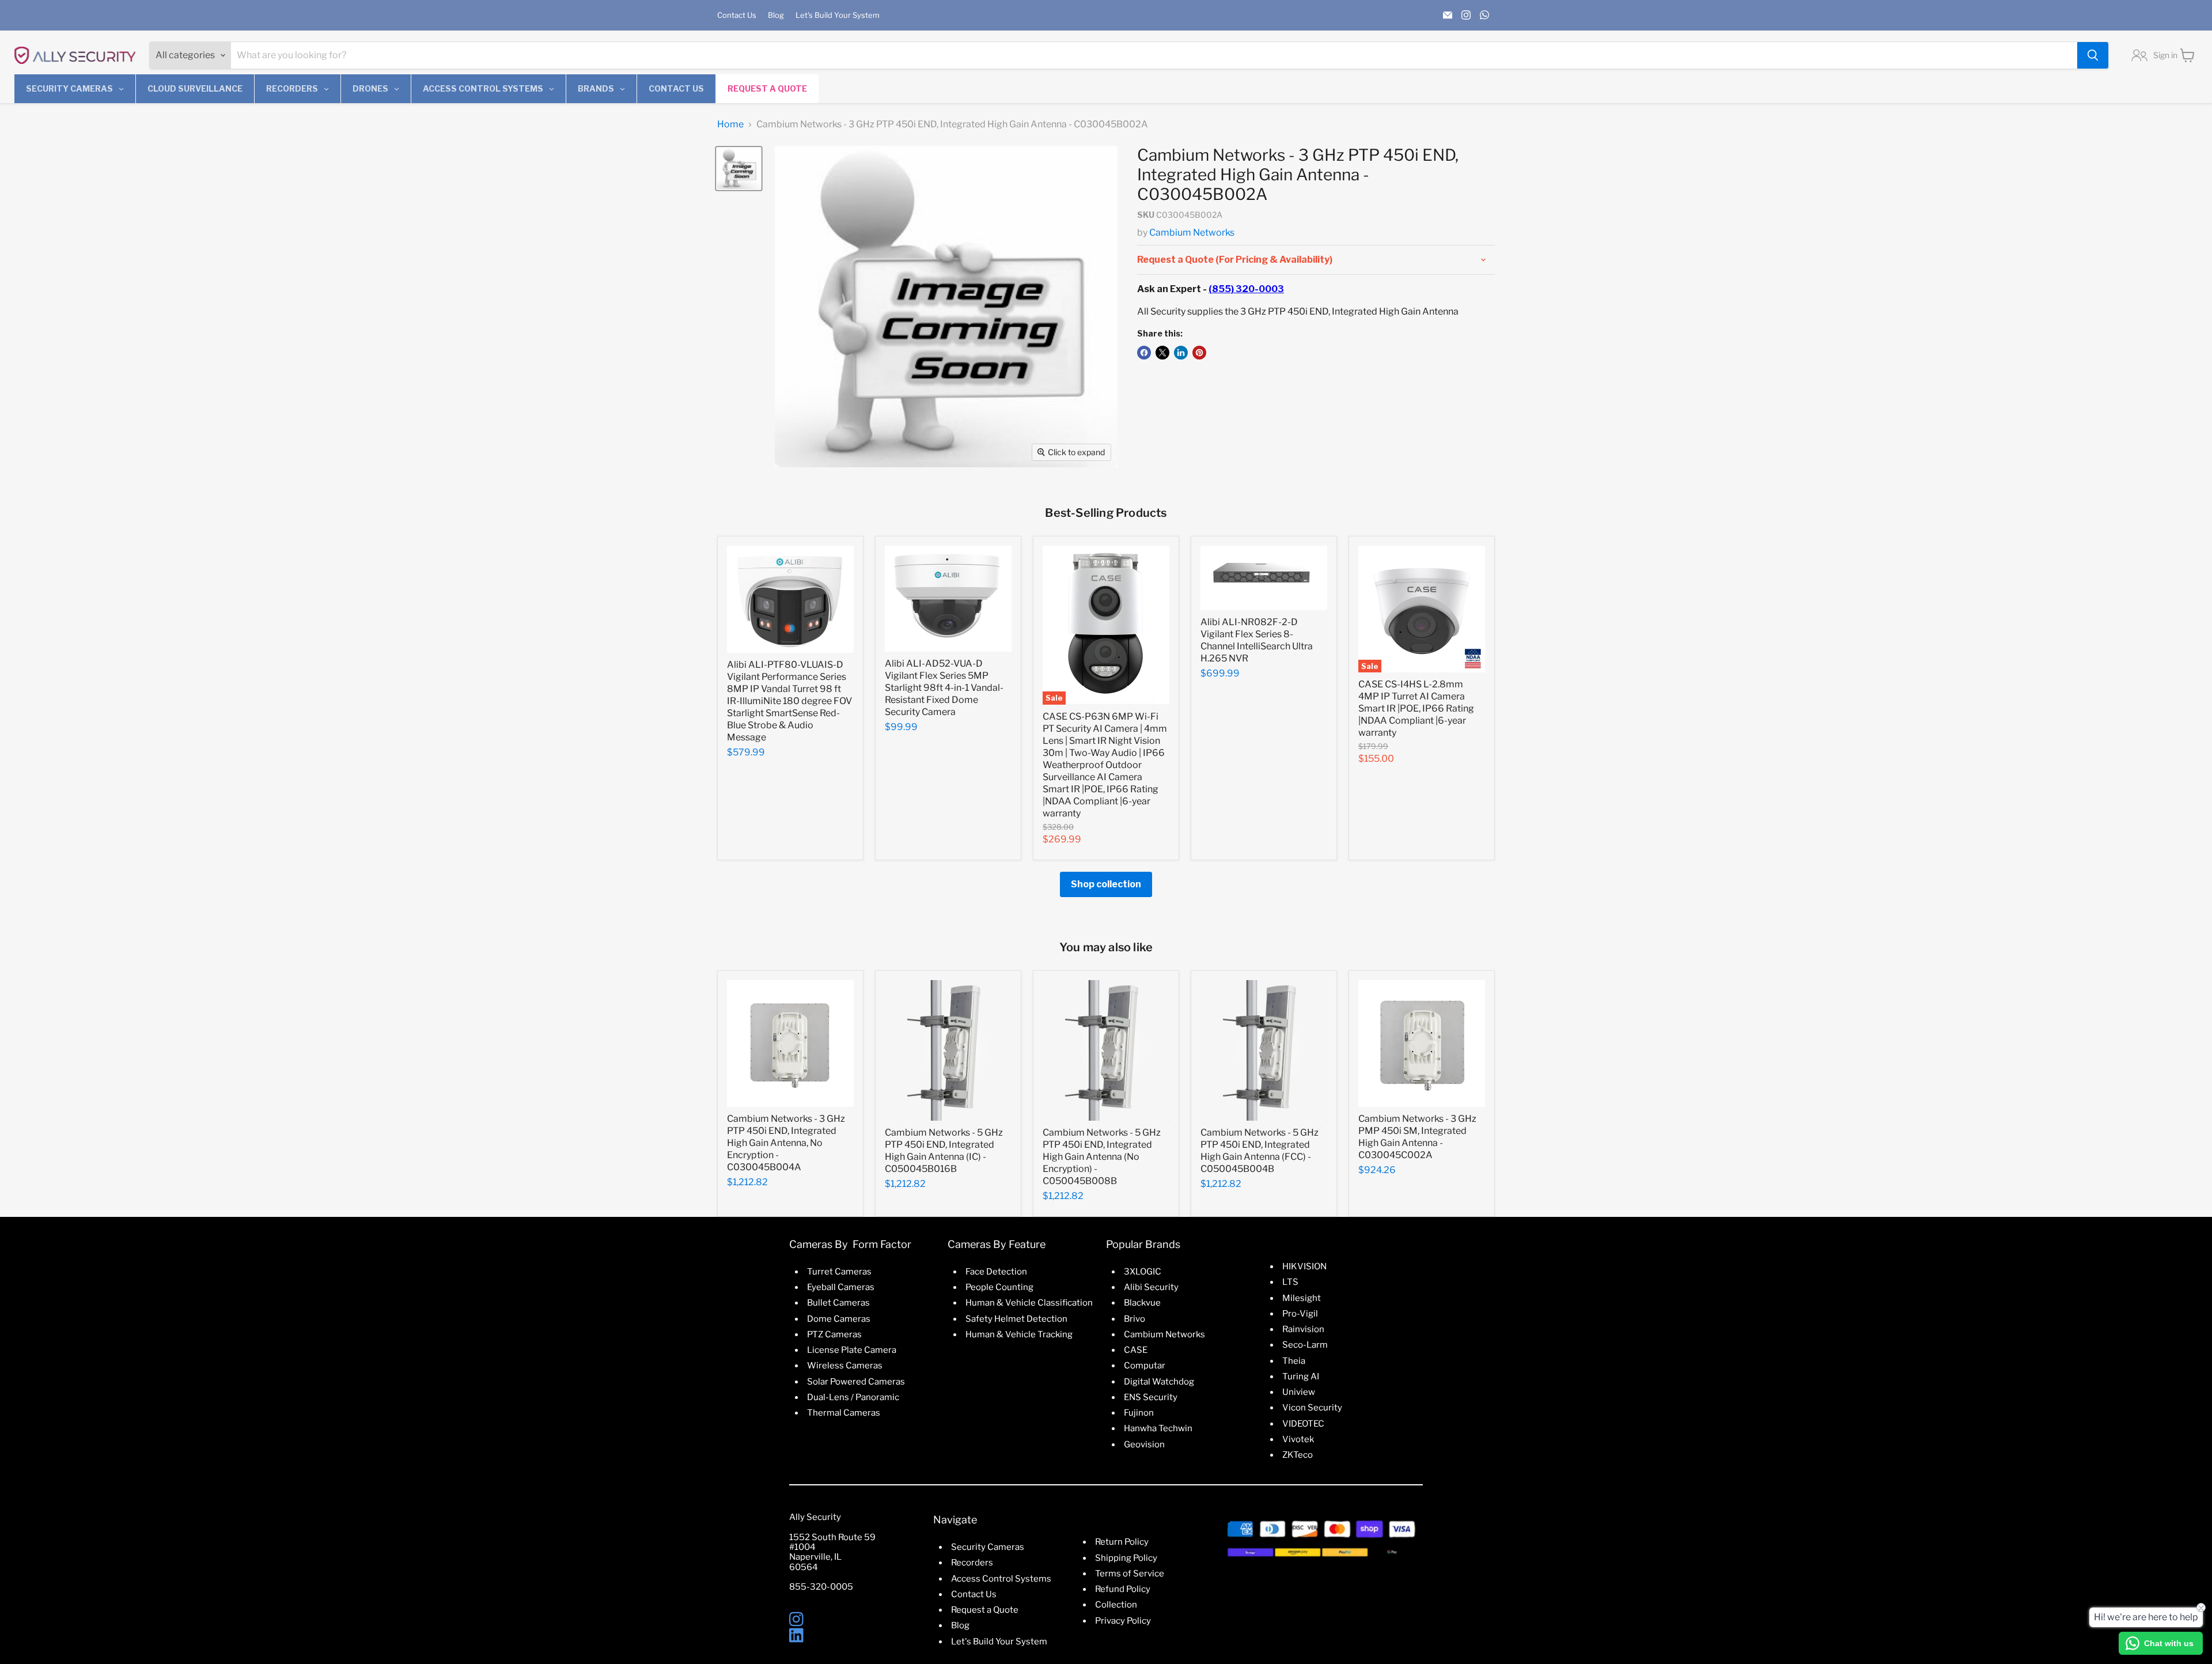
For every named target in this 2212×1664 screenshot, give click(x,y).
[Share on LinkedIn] (1181, 353)
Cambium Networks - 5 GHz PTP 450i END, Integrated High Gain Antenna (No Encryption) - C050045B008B (1102, 1157)
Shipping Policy (1126, 1558)
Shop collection (1106, 884)
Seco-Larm (1305, 1345)
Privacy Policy (1123, 1621)
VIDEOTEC (1303, 1424)
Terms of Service (1130, 1574)
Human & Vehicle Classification (1029, 1303)
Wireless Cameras (845, 1366)
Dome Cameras (839, 1319)
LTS (1290, 1282)
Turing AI (1301, 1376)
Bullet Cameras (838, 1303)
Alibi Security (1151, 1287)
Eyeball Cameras (841, 1287)
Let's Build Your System (838, 15)
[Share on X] (1162, 353)
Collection (1116, 1605)
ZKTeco (1298, 1455)
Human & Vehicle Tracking (1019, 1334)
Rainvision (1303, 1329)
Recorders (972, 1563)
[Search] (2093, 55)
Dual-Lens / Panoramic (853, 1397)
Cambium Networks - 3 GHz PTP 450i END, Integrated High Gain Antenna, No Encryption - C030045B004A (786, 1143)
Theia (1294, 1361)
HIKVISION (1304, 1266)
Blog (776, 15)
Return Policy (1122, 1542)
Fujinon (1139, 1413)
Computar (1145, 1366)
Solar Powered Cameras (856, 1382)
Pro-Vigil (1300, 1314)
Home (730, 124)
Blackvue (1142, 1303)
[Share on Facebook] (1144, 353)
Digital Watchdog (1159, 1382)
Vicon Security (1312, 1408)
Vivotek (1298, 1439)
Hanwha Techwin (1158, 1428)
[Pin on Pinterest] (1199, 353)
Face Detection (996, 1272)
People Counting (999, 1287)
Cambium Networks (1192, 232)
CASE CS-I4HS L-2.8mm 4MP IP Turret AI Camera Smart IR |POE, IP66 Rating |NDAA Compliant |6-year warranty (1416, 708)
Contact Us (737, 15)
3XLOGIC (1143, 1272)
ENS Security (1151, 1397)
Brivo (1135, 1319)
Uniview (1299, 1392)
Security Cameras (988, 1547)
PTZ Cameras (834, 1334)
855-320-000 (818, 1587)
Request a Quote (985, 1610)
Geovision (1144, 1444)
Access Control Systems (1001, 1579)
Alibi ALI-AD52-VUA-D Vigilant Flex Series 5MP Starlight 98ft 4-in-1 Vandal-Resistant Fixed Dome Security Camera (944, 688)
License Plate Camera (852, 1350)
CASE (1136, 1350)
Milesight (1302, 1298)
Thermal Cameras (844, 1413)
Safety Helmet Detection (1016, 1319)
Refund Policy (1123, 1589)
